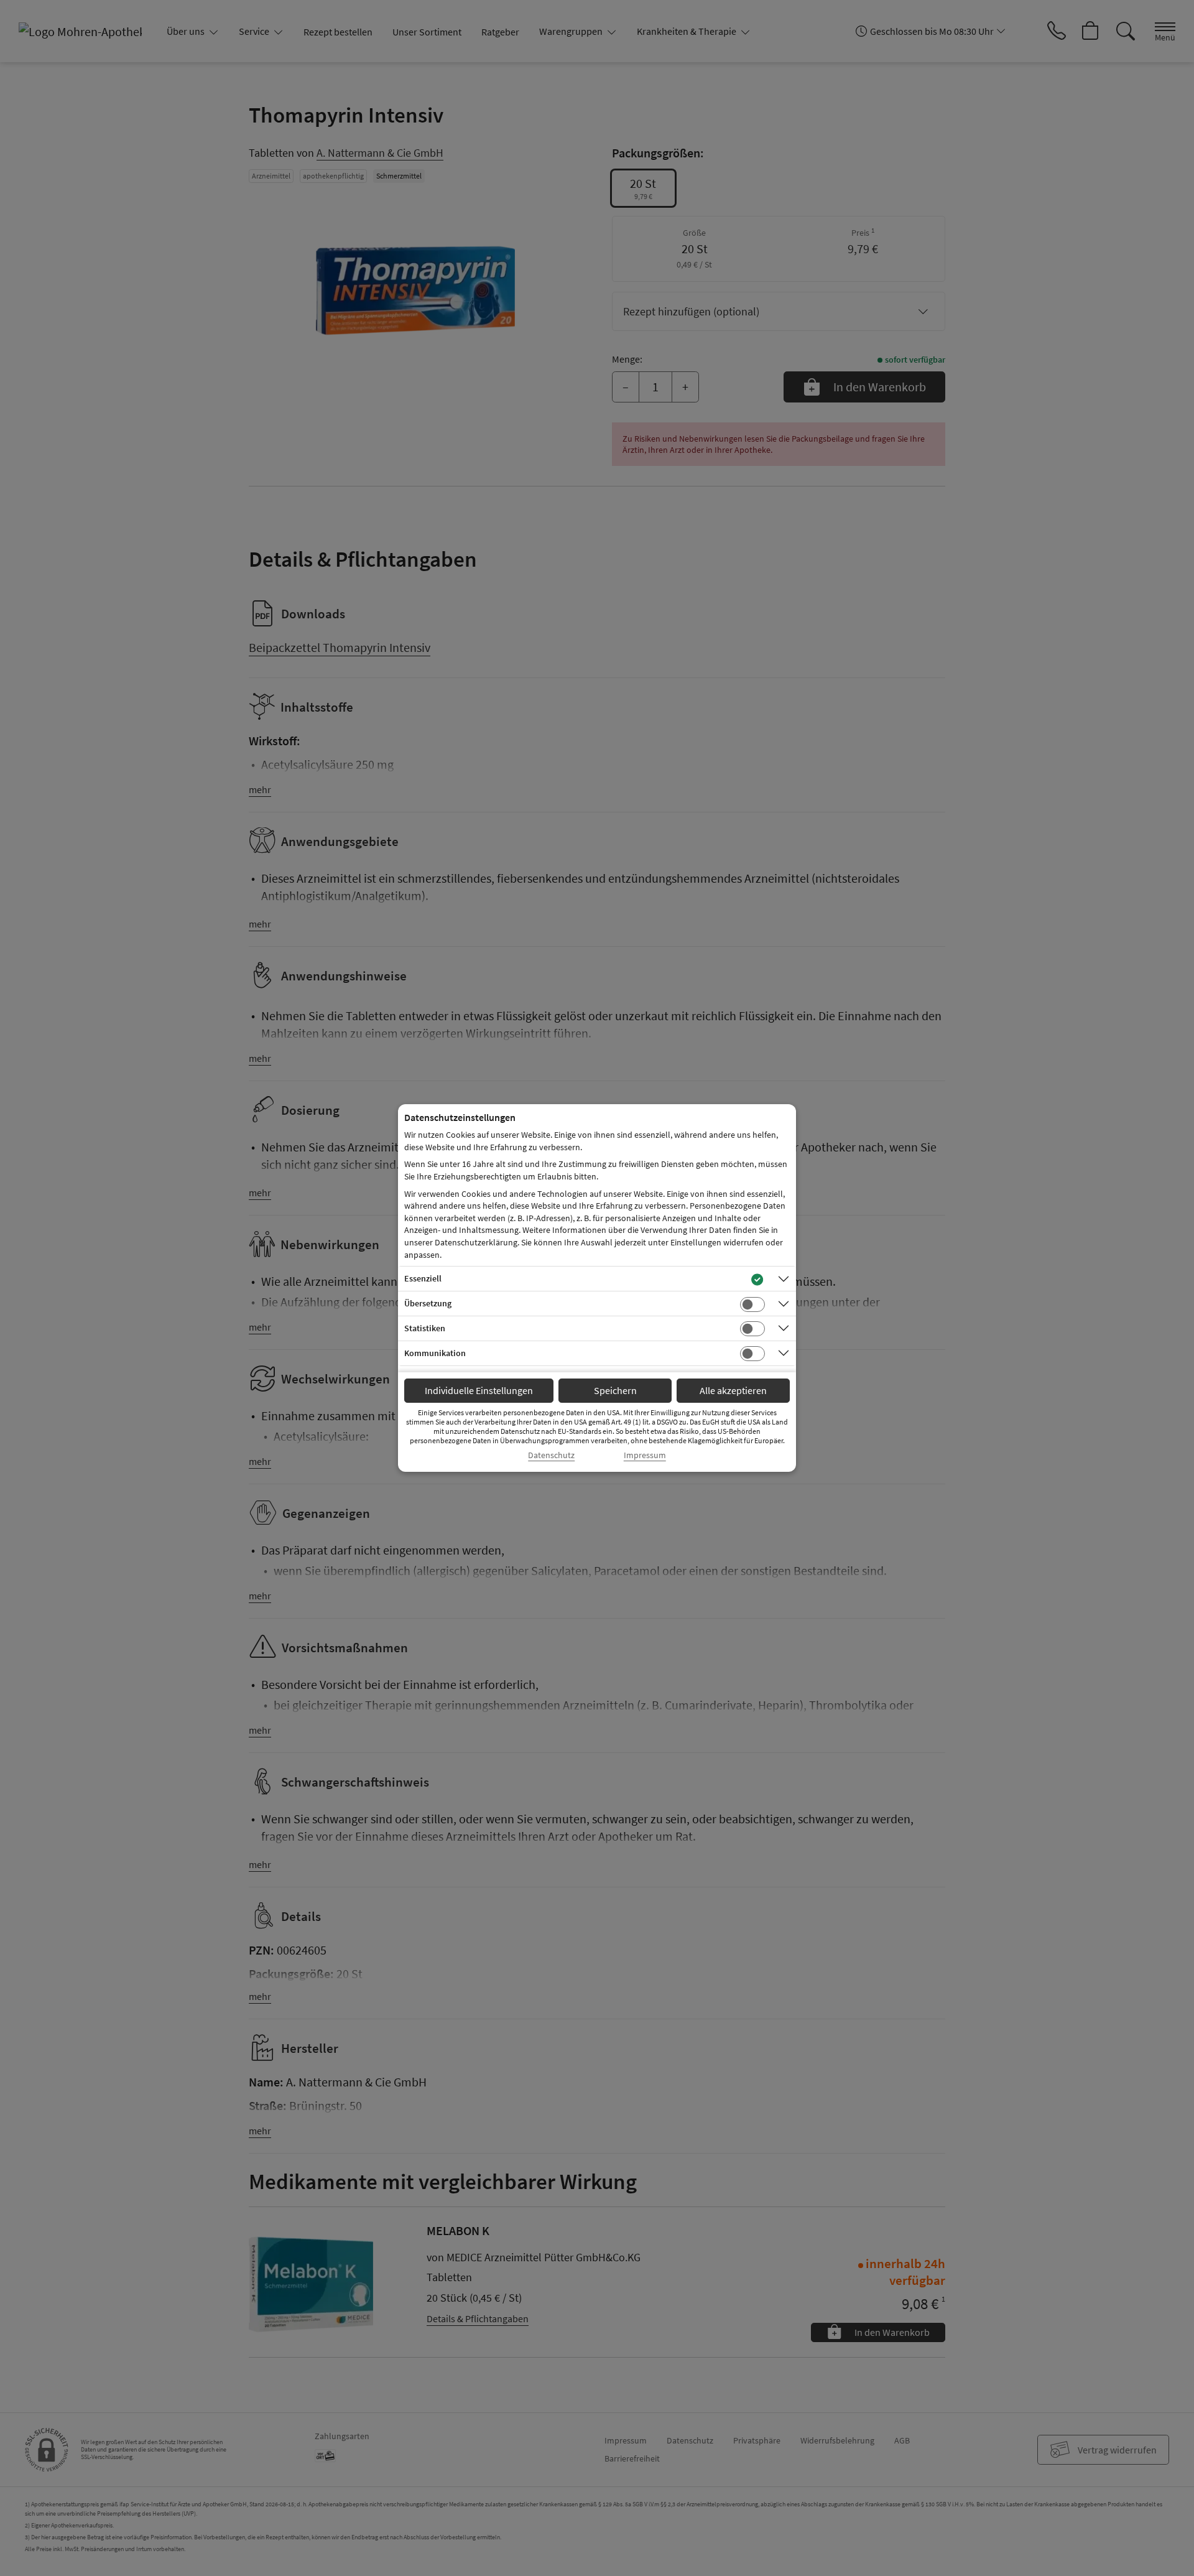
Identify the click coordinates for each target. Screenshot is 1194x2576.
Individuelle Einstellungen (479, 1390)
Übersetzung (428, 1303)
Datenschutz (551, 1455)
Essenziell (423, 1278)
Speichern (615, 1390)
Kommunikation (435, 1353)
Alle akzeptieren (733, 1390)
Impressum (645, 1455)
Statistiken (425, 1328)
